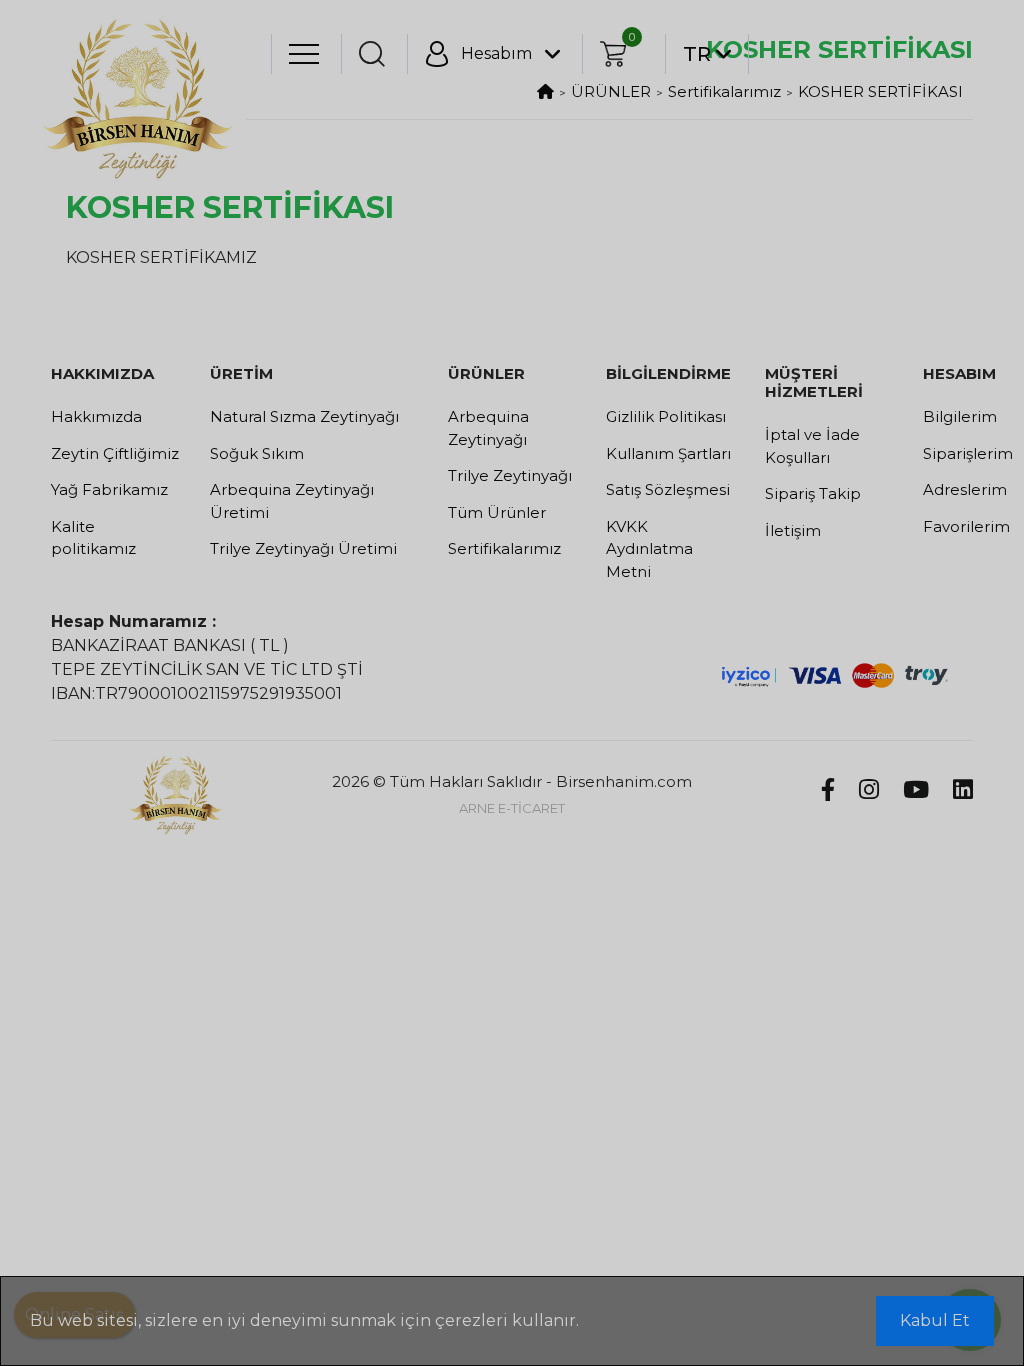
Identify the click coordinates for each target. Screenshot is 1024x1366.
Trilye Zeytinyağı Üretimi (303, 548)
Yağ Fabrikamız (109, 489)
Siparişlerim (947, 453)
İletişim (793, 530)
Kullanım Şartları (668, 453)
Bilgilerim (947, 416)
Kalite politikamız (93, 538)
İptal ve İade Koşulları (812, 446)
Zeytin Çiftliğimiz (115, 453)
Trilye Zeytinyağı (510, 475)
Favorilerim (947, 526)
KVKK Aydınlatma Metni (649, 549)
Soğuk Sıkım (257, 453)
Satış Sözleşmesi (668, 489)
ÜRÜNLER (611, 91)
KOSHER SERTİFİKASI (880, 91)
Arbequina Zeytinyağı (488, 428)
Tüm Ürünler (497, 512)
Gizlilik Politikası (666, 416)
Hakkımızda (96, 416)
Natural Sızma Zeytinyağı (304, 416)
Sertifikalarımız (724, 91)
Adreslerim (947, 489)
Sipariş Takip (813, 493)
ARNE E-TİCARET (512, 808)
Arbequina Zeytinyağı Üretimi (292, 501)
